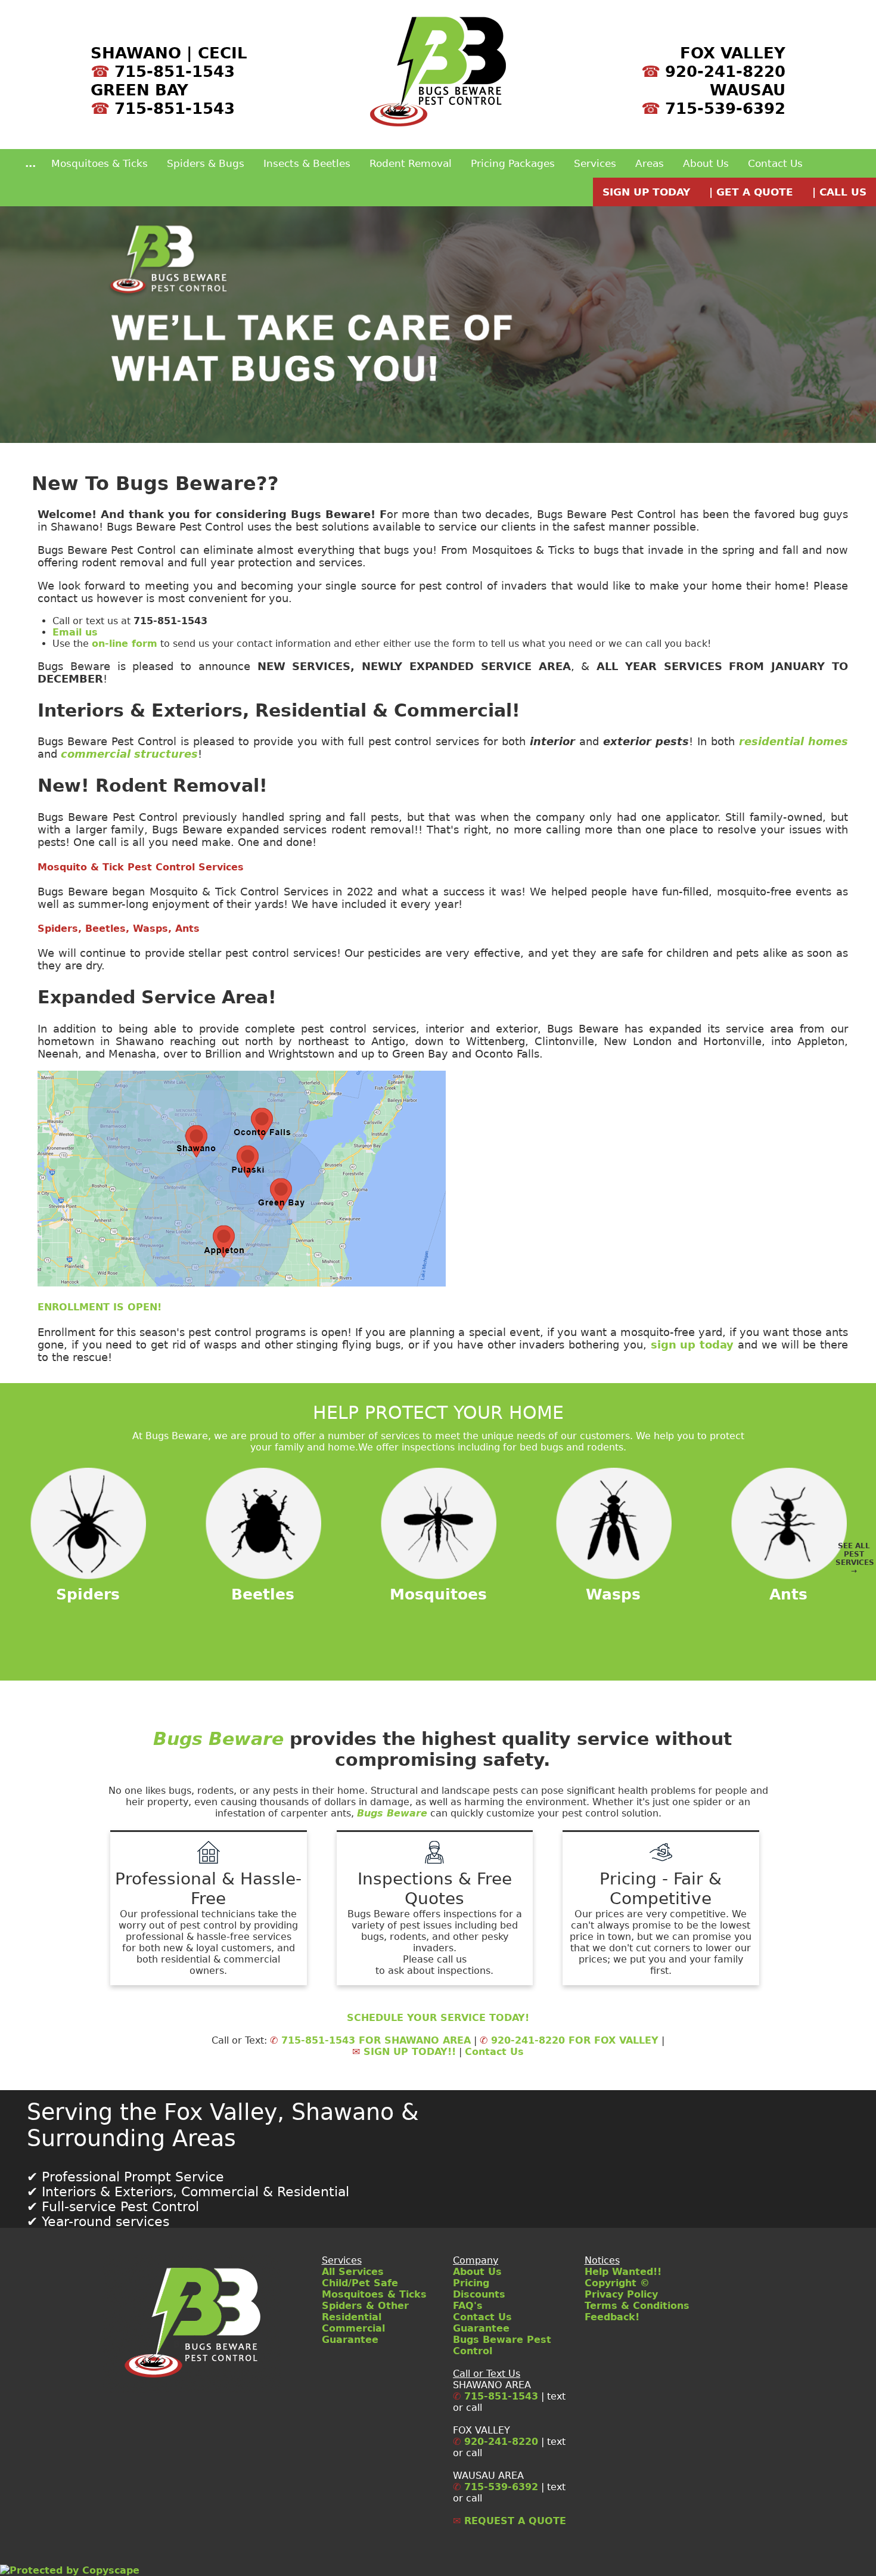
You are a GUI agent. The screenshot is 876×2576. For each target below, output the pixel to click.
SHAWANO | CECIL (169, 53)
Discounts (479, 2294)
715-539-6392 (725, 108)
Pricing (471, 2283)
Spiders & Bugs (206, 163)
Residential (352, 2317)
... (30, 163)
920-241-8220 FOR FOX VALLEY (569, 2040)
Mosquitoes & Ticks (100, 163)
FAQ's (468, 2306)
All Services (353, 2272)
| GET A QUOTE (751, 192)
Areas (650, 163)
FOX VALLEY (733, 53)
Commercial (353, 2328)
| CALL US (839, 192)
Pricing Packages (513, 163)
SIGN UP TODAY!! (404, 2052)
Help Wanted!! (623, 2272)
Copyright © (617, 2283)
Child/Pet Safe (360, 2283)
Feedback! (612, 2317)
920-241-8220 (725, 71)
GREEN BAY (139, 90)
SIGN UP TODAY (646, 192)
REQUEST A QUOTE (510, 2521)
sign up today (692, 1345)
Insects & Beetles (307, 163)
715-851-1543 (175, 71)
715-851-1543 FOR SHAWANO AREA (370, 2040)
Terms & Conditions (637, 2306)
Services (595, 163)
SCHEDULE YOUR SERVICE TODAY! (438, 2018)
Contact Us (775, 163)
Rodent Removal (411, 163)
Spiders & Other (365, 2306)
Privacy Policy (621, 2294)
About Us (706, 163)
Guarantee (350, 2340)
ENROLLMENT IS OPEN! (100, 1307)
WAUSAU (748, 90)
